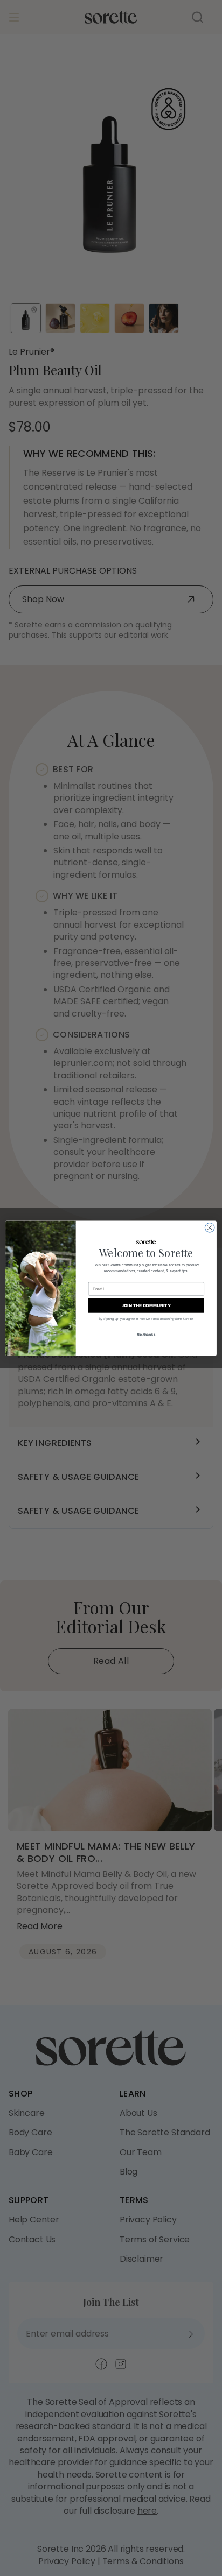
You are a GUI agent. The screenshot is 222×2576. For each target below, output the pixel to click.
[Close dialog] (210, 1227)
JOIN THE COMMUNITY (146, 1305)
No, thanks (146, 1334)
